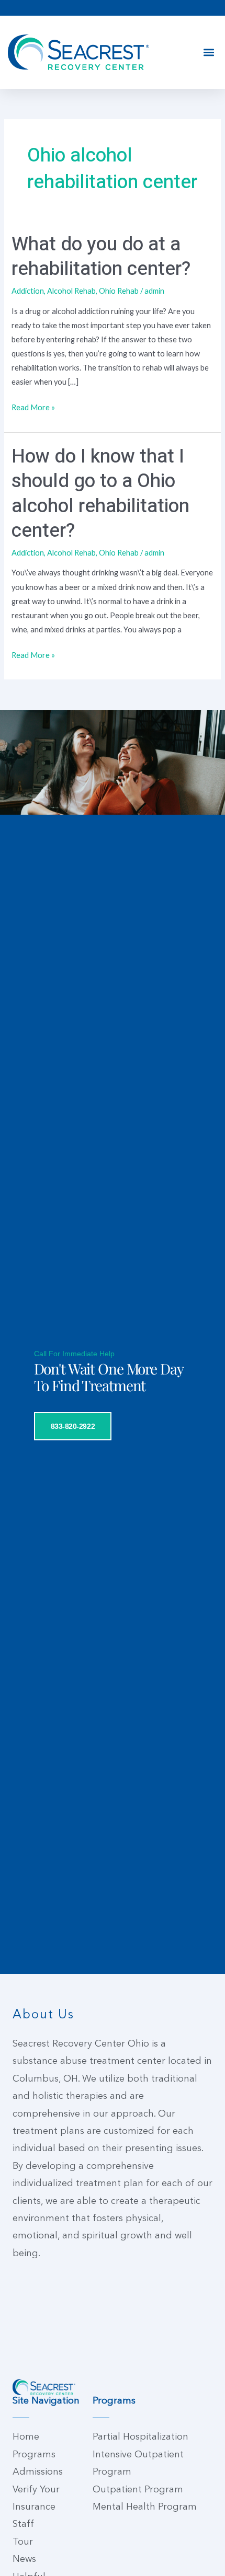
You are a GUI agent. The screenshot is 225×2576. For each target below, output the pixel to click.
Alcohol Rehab (71, 291)
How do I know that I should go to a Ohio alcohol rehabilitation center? (100, 494)
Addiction (28, 291)
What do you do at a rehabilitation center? (101, 257)
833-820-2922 (73, 1426)
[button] (209, 53)
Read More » (33, 406)
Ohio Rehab (119, 291)
